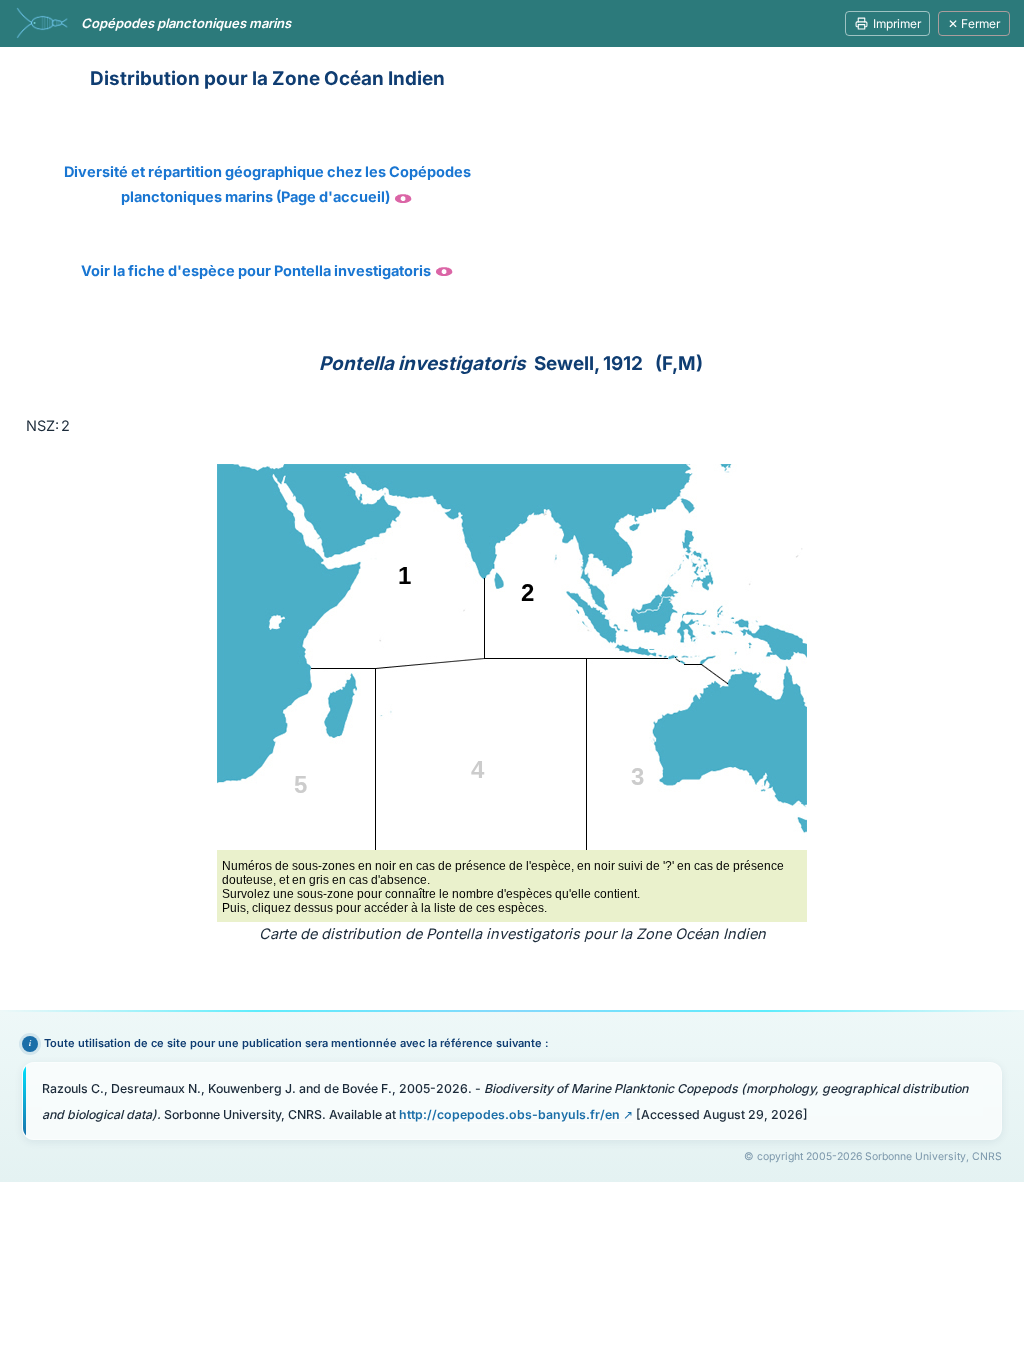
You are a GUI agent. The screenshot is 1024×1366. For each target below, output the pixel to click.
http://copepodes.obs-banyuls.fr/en (509, 1114)
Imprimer (897, 23)
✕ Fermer (974, 23)
